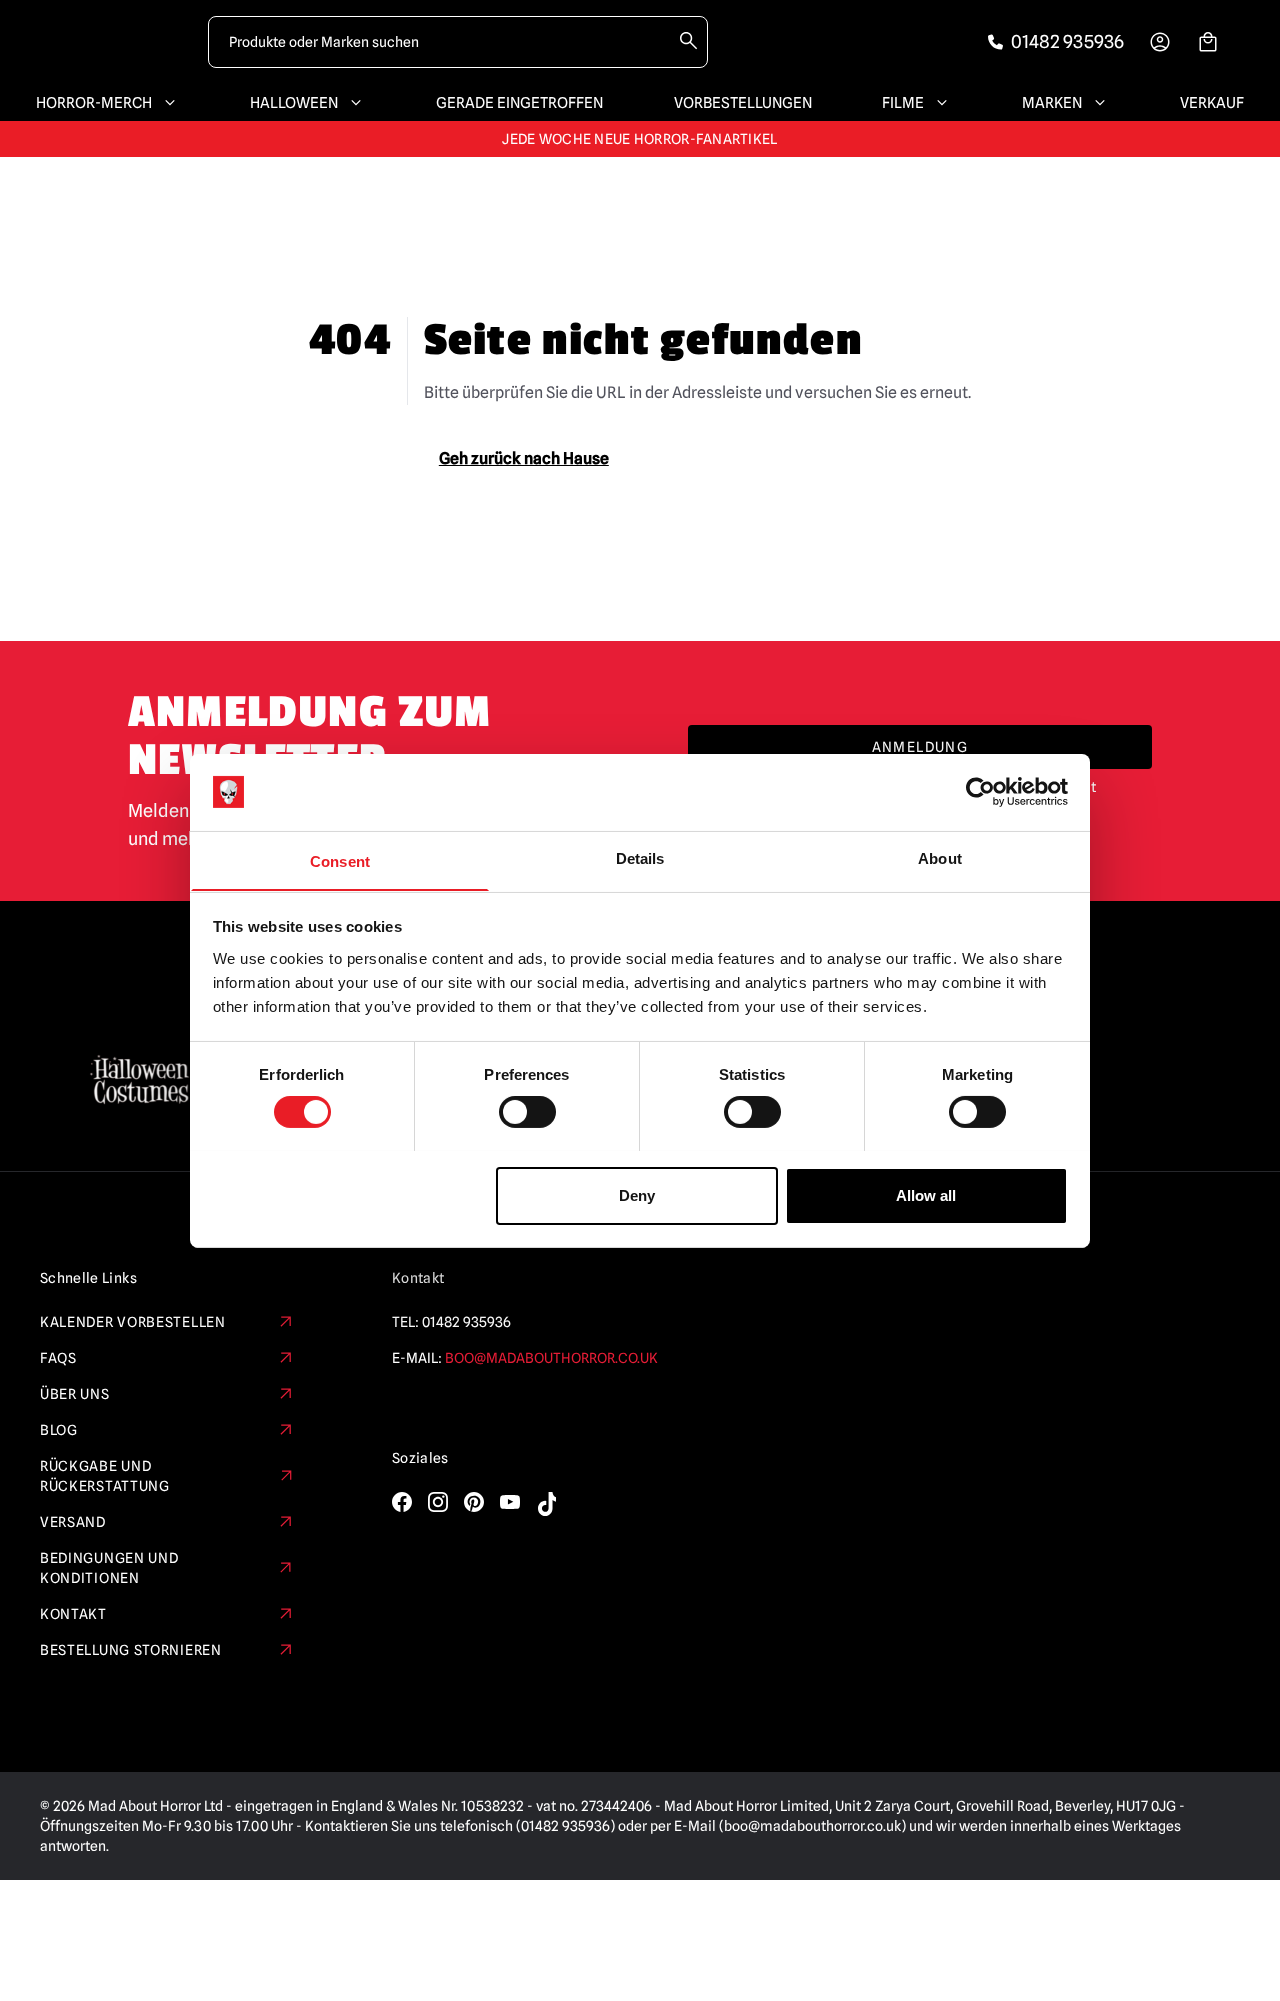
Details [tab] (640, 857)
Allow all (926, 1194)
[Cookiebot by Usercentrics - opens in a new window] (980, 792)
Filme (903, 103)
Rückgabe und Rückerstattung (105, 1476)
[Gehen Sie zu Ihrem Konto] (1160, 42)
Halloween (294, 103)
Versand (73, 1522)
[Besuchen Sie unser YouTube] (510, 1502)
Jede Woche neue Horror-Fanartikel (639, 139)
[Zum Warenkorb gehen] (1208, 42)
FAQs (58, 1358)
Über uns (75, 1394)
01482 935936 (466, 1322)
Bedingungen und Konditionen (109, 1568)
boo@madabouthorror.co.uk (551, 1358)
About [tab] (940, 857)
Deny (637, 1194)
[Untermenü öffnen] (166, 103)
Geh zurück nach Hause (524, 458)
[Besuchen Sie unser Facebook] (402, 1502)
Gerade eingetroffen (519, 103)
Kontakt (73, 1614)
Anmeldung (920, 747)
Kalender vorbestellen (133, 1322)
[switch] (527, 1112)
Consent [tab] (340, 860)
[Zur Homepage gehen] (112, 42)
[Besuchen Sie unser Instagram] (438, 1502)
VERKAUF (1212, 103)
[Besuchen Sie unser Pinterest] (474, 1502)
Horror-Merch (94, 103)
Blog (59, 1430)
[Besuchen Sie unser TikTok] (546, 1504)
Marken (1052, 103)
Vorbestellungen (743, 103)
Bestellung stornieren (131, 1650)
